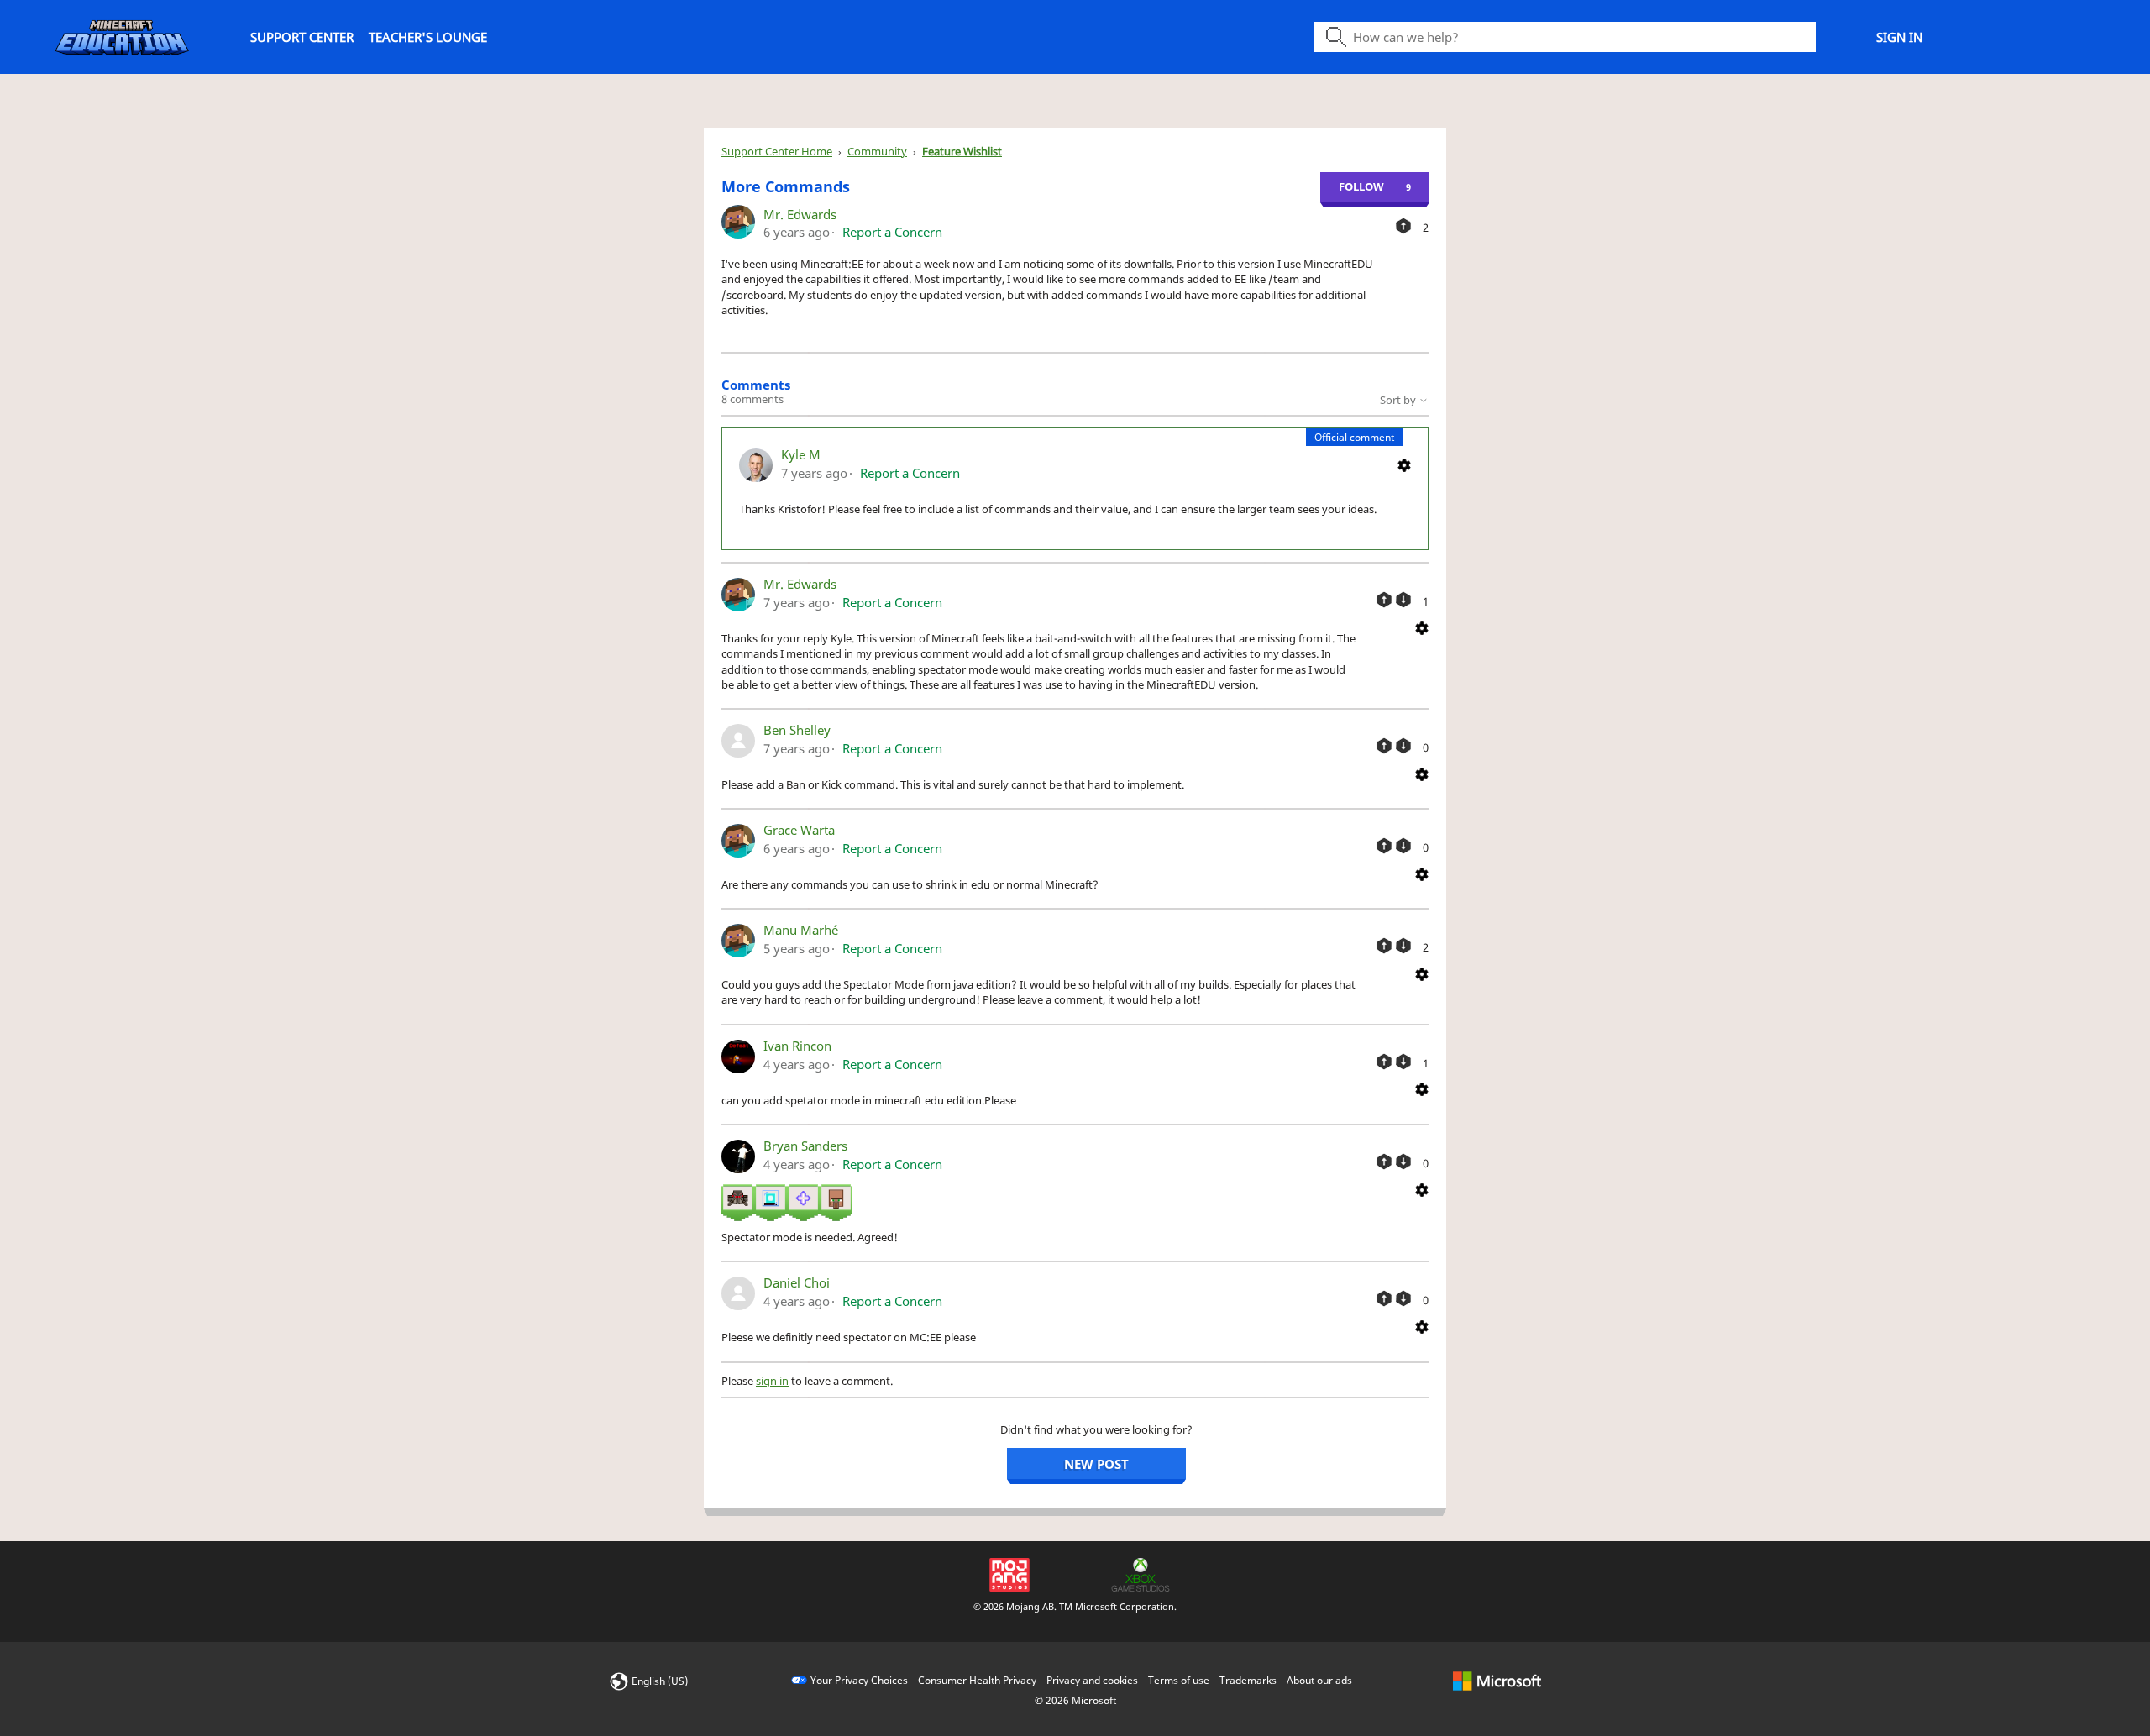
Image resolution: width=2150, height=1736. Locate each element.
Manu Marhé (801, 930)
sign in (772, 1381)
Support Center (302, 37)
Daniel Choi (797, 1282)
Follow (1361, 186)
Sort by (1399, 400)
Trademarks (1248, 1680)
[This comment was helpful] (1384, 600)
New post (1096, 1464)
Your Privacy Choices (859, 1680)
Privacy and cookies (1092, 1680)
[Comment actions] (1404, 464)
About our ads (1319, 1680)
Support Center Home (777, 151)
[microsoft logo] (1497, 1680)
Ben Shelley (797, 730)
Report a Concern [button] (892, 232)
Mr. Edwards (800, 214)
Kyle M (801, 454)
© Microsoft (1075, 1700)
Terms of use (1179, 1680)
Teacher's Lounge (428, 37)
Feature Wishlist (962, 151)
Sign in (1899, 37)
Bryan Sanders (805, 1146)
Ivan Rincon (797, 1046)
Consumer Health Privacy (977, 1680)
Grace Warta (799, 830)
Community (877, 151)
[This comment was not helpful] (1403, 600)
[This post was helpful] (1403, 226)
